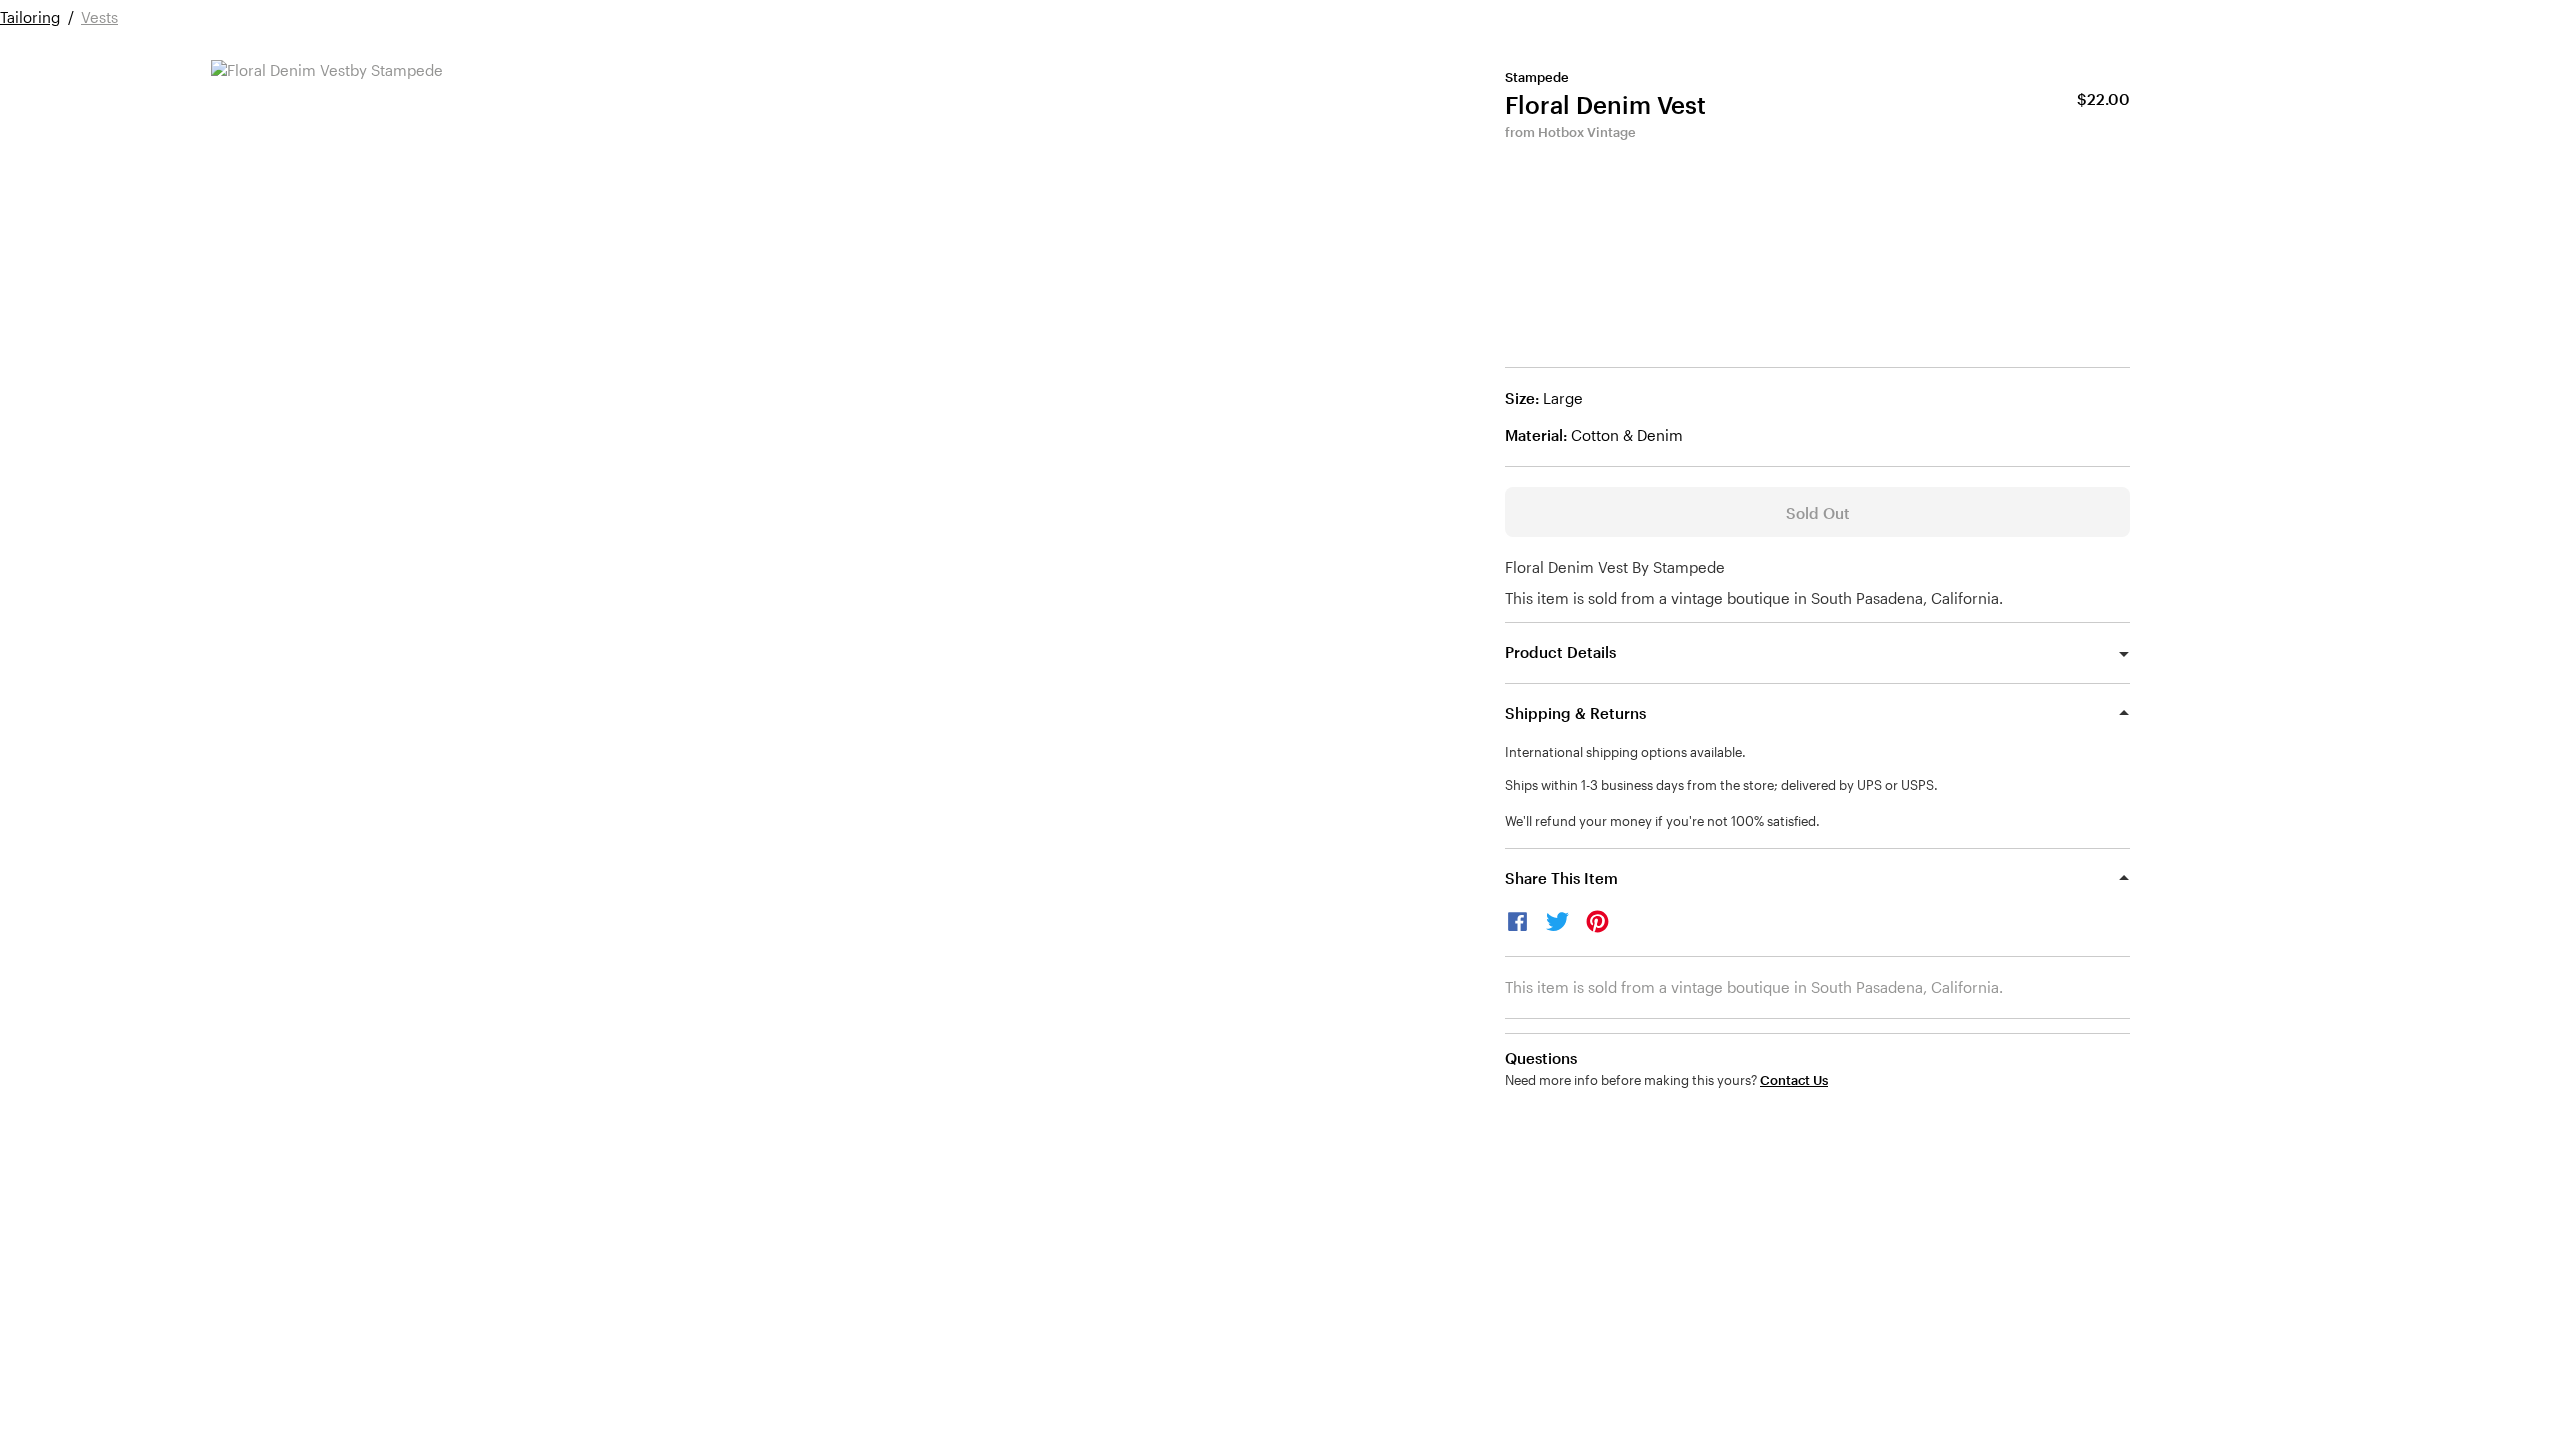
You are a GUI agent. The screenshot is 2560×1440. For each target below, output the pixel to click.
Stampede (1537, 77)
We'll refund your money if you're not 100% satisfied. (1662, 821)
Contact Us (1794, 1080)
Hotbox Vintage (1587, 132)
